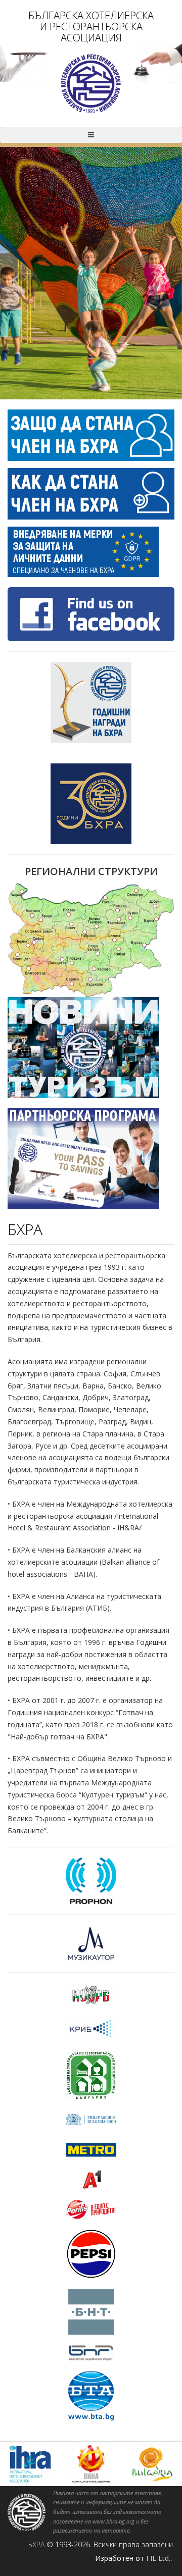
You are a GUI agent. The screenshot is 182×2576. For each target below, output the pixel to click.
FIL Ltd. (158, 2558)
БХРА (36, 2544)
